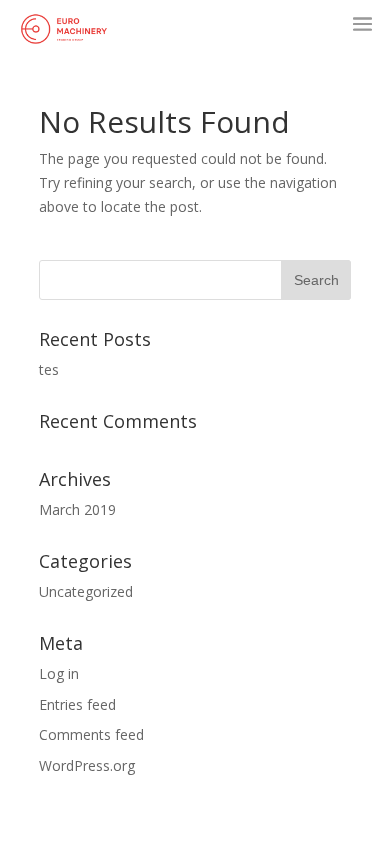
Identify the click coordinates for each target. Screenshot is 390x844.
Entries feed (77, 704)
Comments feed (91, 734)
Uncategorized (86, 591)
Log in (59, 673)
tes (49, 369)
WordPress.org (87, 765)
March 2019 (77, 509)
